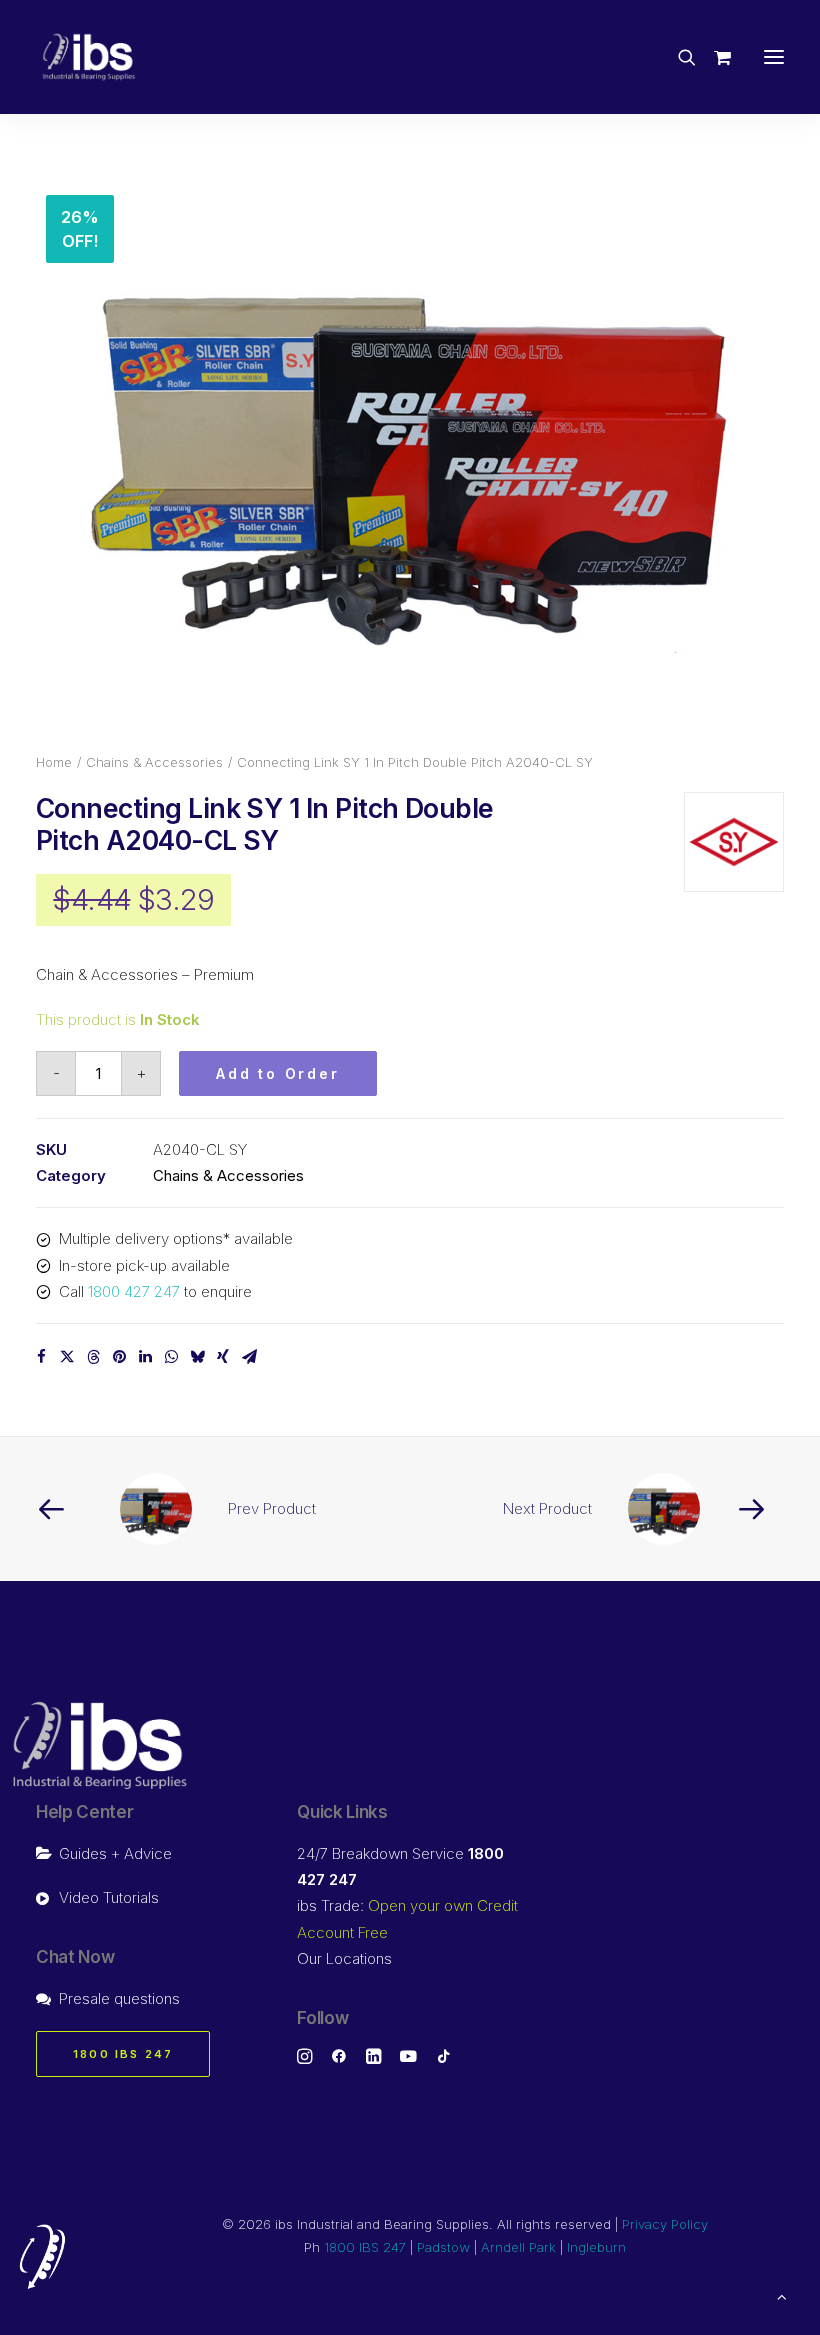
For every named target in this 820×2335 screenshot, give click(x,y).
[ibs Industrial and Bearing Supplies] (89, 57)
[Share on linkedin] (145, 1357)
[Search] (678, 57)
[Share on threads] (93, 1357)
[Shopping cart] (713, 57)
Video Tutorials (109, 1897)
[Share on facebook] (41, 1357)
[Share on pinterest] (119, 1357)
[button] (774, 57)
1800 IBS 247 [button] (123, 2054)
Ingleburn (596, 2247)
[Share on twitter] (67, 1357)
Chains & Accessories (154, 762)
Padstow (443, 2247)
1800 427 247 (134, 1291)
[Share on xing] (223, 1357)
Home (54, 762)
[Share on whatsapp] (171, 1357)
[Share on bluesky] (197, 1357)
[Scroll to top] (782, 2295)
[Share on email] (249, 1357)
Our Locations (344, 1958)
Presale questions (119, 1998)
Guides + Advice (115, 1853)
